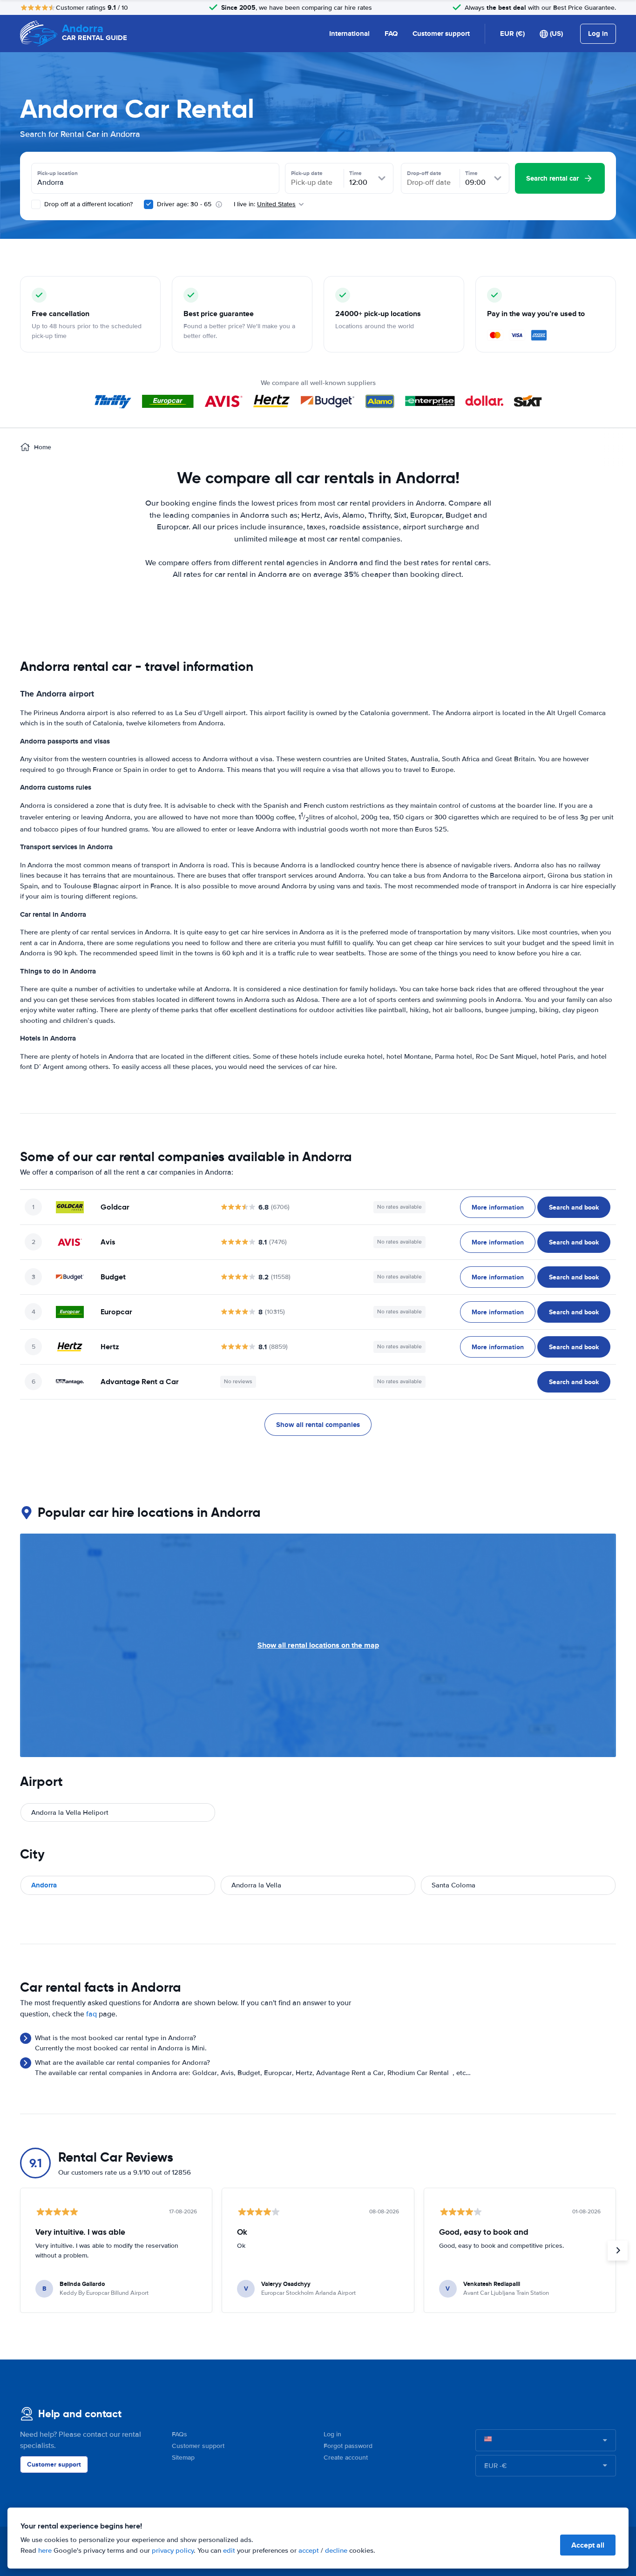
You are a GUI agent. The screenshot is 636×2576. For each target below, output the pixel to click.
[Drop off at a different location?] (36, 204)
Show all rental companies (318, 1425)
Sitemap (183, 2458)
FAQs (179, 2434)
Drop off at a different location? (88, 204)
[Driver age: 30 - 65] (149, 204)
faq (91, 2014)
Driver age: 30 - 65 (184, 204)
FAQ (391, 34)
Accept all (588, 2545)
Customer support (441, 34)
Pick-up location (58, 173)
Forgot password (348, 2446)
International (349, 34)
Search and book (574, 1207)
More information (498, 1207)
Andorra (44, 1885)
